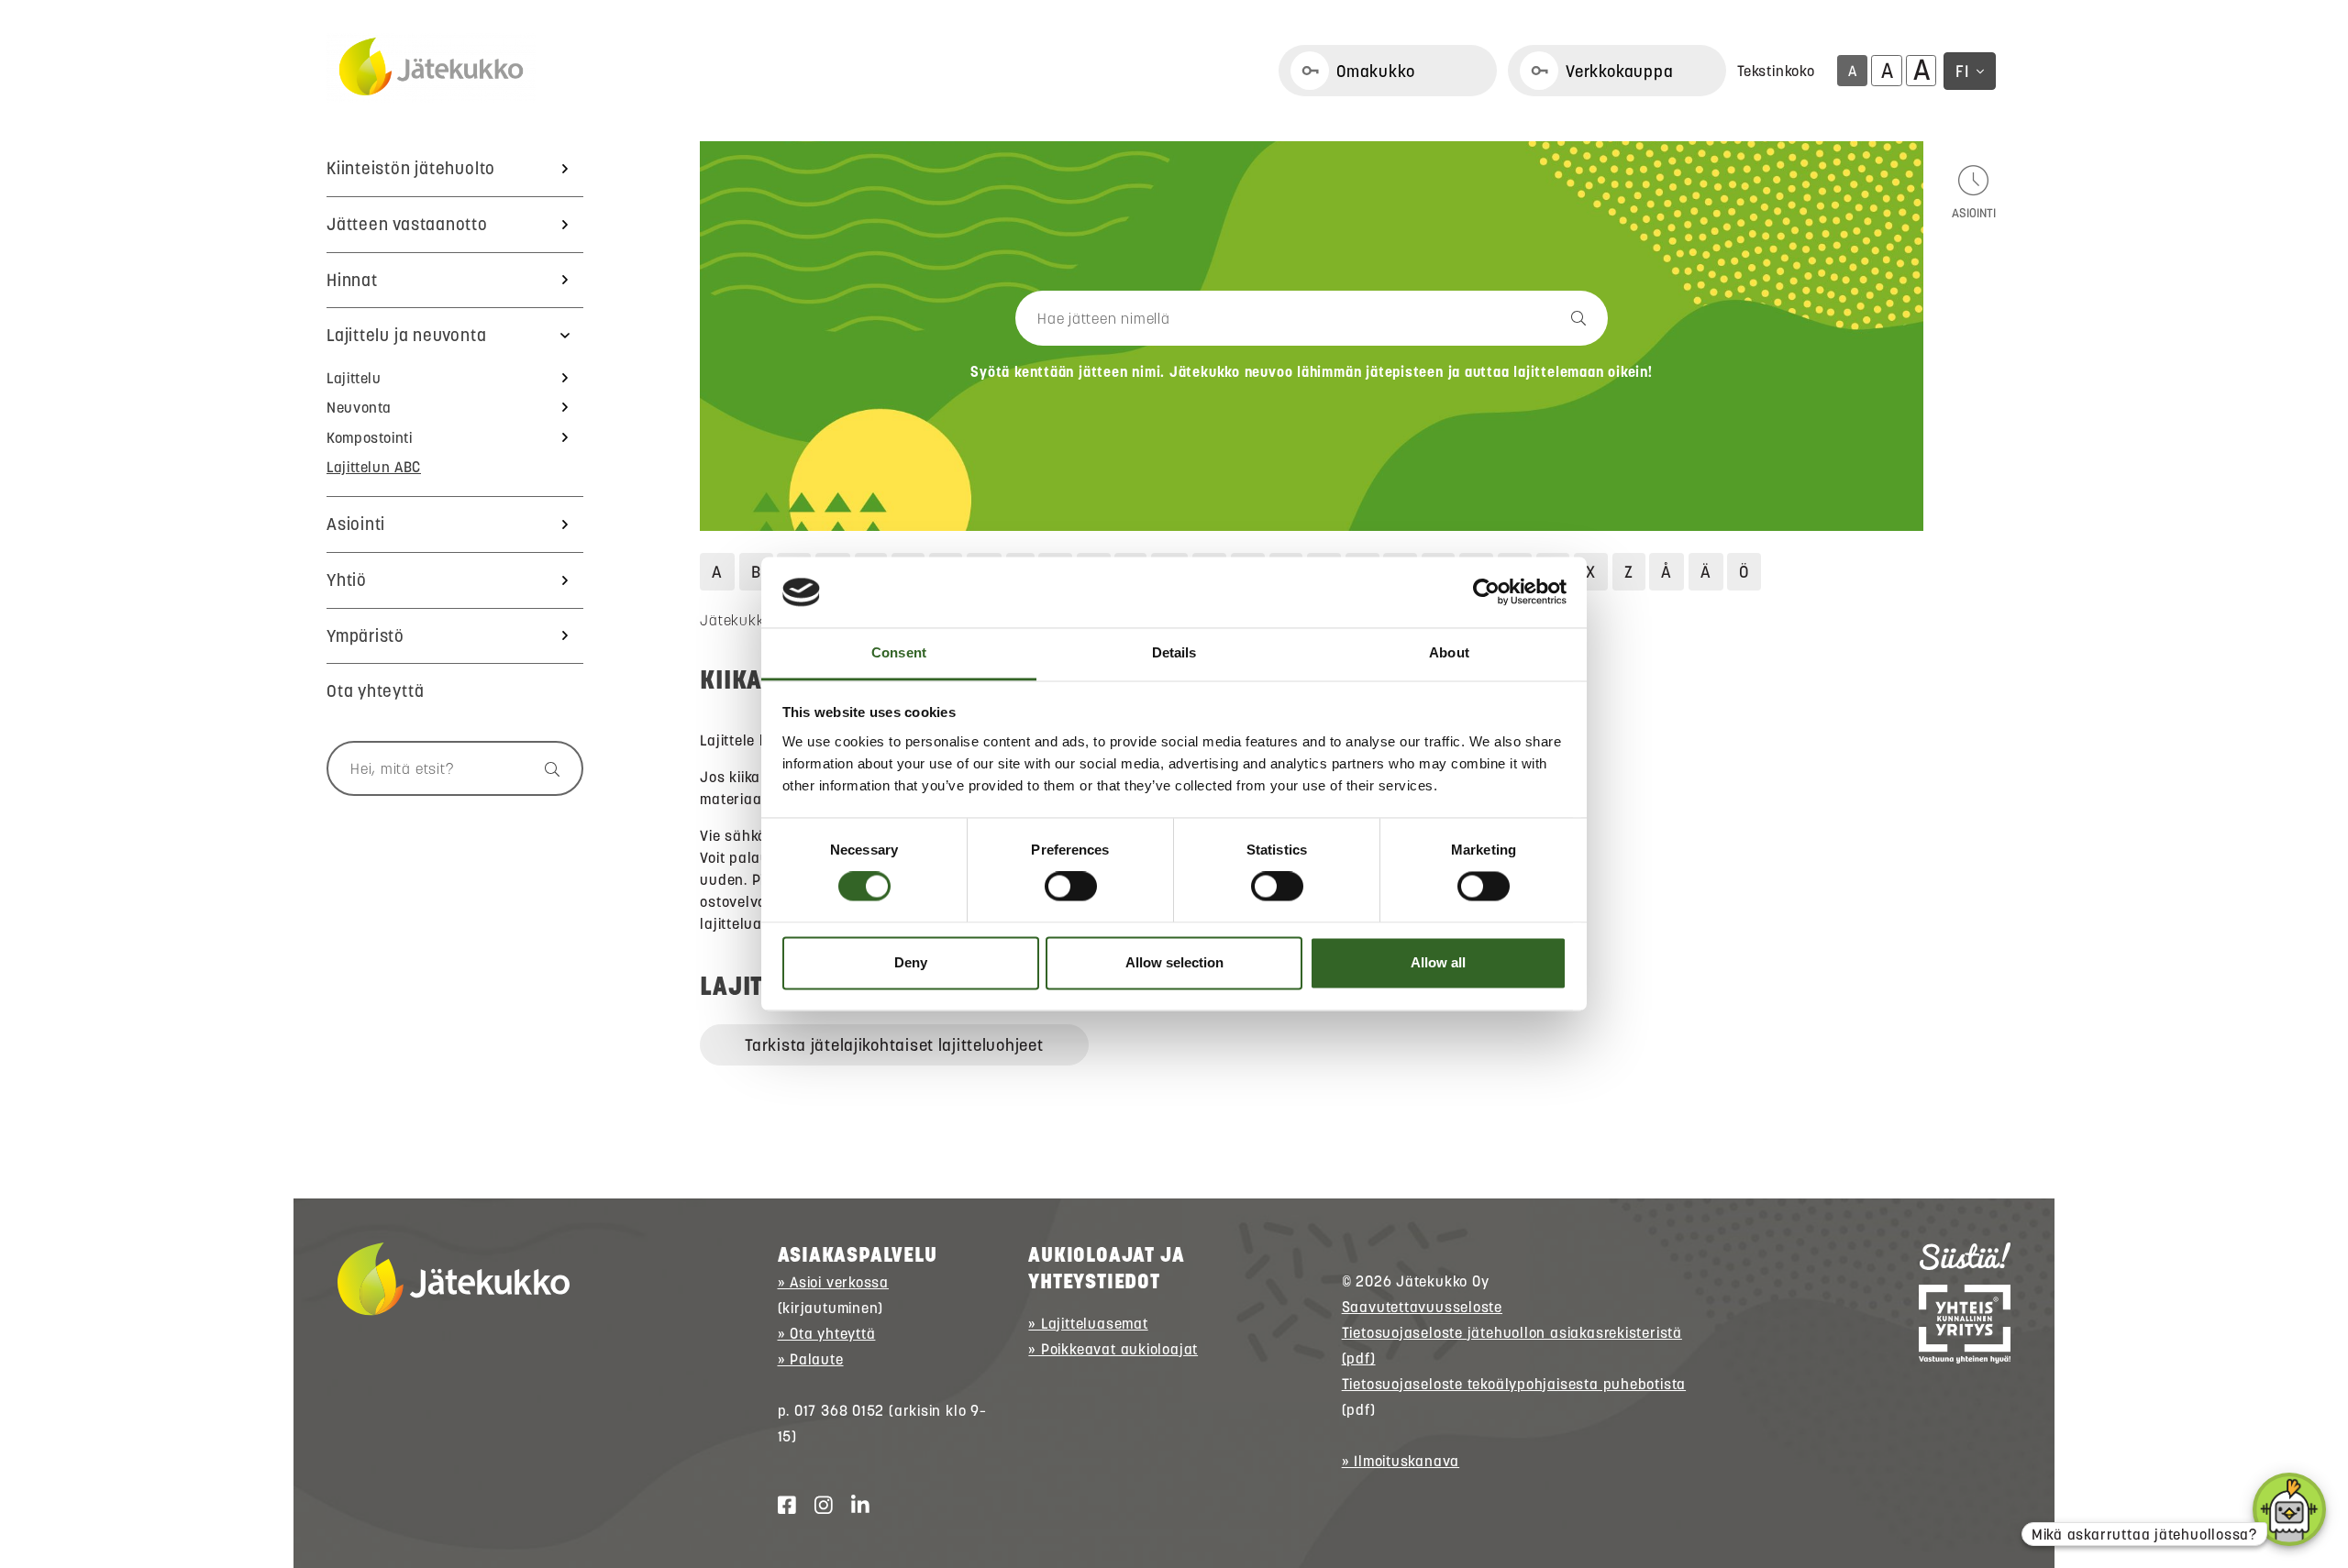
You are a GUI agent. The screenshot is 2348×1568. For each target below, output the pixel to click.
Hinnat (352, 280)
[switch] (1071, 887)
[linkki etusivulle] (454, 1279)
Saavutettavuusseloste (1422, 1307)
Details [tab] (1174, 652)
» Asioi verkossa (833, 1282)
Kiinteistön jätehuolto (411, 168)
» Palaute (811, 1359)
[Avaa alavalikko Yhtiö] (565, 580)
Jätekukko (736, 620)
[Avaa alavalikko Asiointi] (565, 525)
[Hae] (543, 768)
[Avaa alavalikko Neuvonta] (565, 407)
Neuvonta (359, 407)
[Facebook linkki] (780, 1506)
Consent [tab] (899, 652)
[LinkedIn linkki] (853, 1506)
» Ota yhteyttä (827, 1333)
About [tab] (1449, 652)
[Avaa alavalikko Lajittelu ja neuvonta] (565, 336)
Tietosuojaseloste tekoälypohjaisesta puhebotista (1514, 1384)
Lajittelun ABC (374, 467)
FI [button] (1962, 71)
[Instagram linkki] (816, 1506)
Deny (911, 962)
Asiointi (356, 524)
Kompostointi (370, 437)
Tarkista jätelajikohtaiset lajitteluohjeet (894, 1045)
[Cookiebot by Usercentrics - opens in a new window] (1486, 592)
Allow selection (1174, 962)
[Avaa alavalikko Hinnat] (565, 281)
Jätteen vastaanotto (407, 224)
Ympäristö (365, 636)
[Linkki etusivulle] (431, 68)
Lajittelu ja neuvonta (406, 335)
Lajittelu (354, 378)
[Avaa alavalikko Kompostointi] (565, 437)
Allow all (1438, 962)
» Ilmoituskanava (1401, 1461)
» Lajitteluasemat (1088, 1323)
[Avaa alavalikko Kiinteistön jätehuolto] (565, 169)
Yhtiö (347, 580)
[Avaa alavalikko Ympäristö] (565, 636)
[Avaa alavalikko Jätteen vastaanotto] (565, 225)
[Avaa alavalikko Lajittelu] (565, 378)
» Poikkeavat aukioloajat (1113, 1349)
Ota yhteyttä (375, 691)
